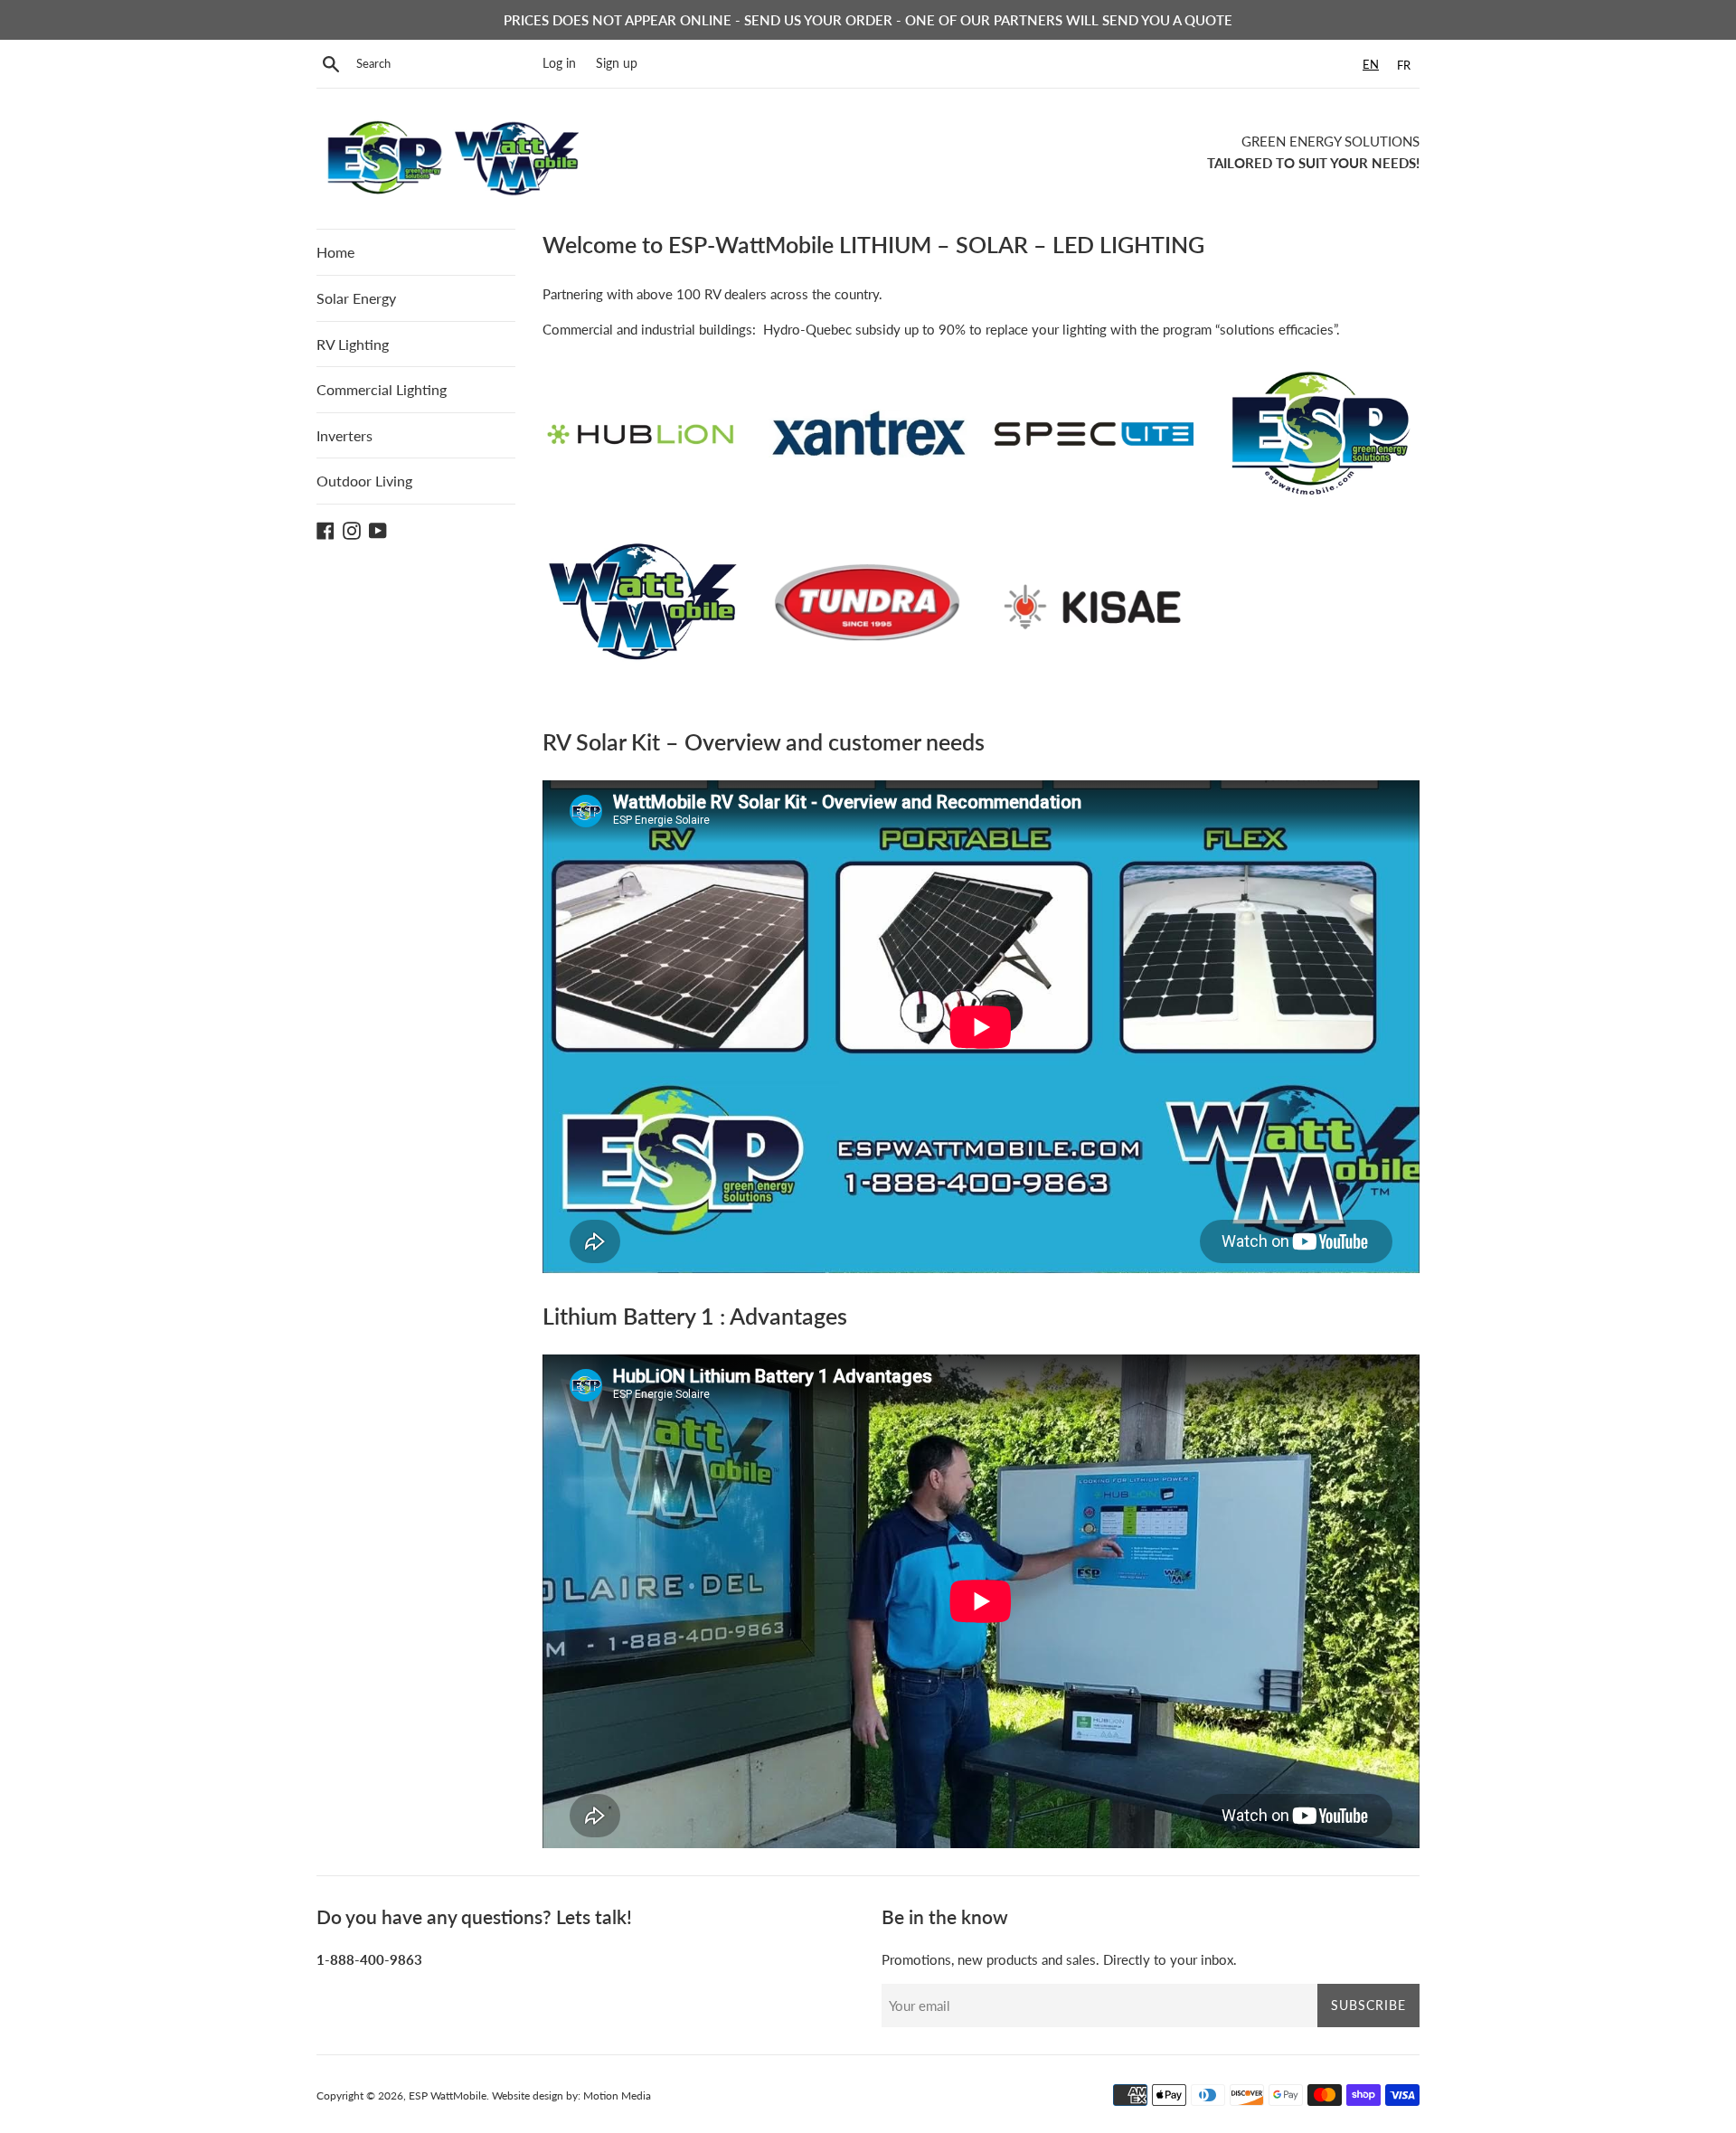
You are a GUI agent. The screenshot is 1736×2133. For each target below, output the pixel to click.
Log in (559, 63)
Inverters (344, 435)
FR (1404, 65)
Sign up (617, 63)
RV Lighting (353, 344)
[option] (1404, 66)
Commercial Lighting (382, 389)
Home (335, 252)
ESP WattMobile (448, 2095)
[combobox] (1371, 65)
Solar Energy (356, 298)
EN (1371, 64)
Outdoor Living (364, 481)
